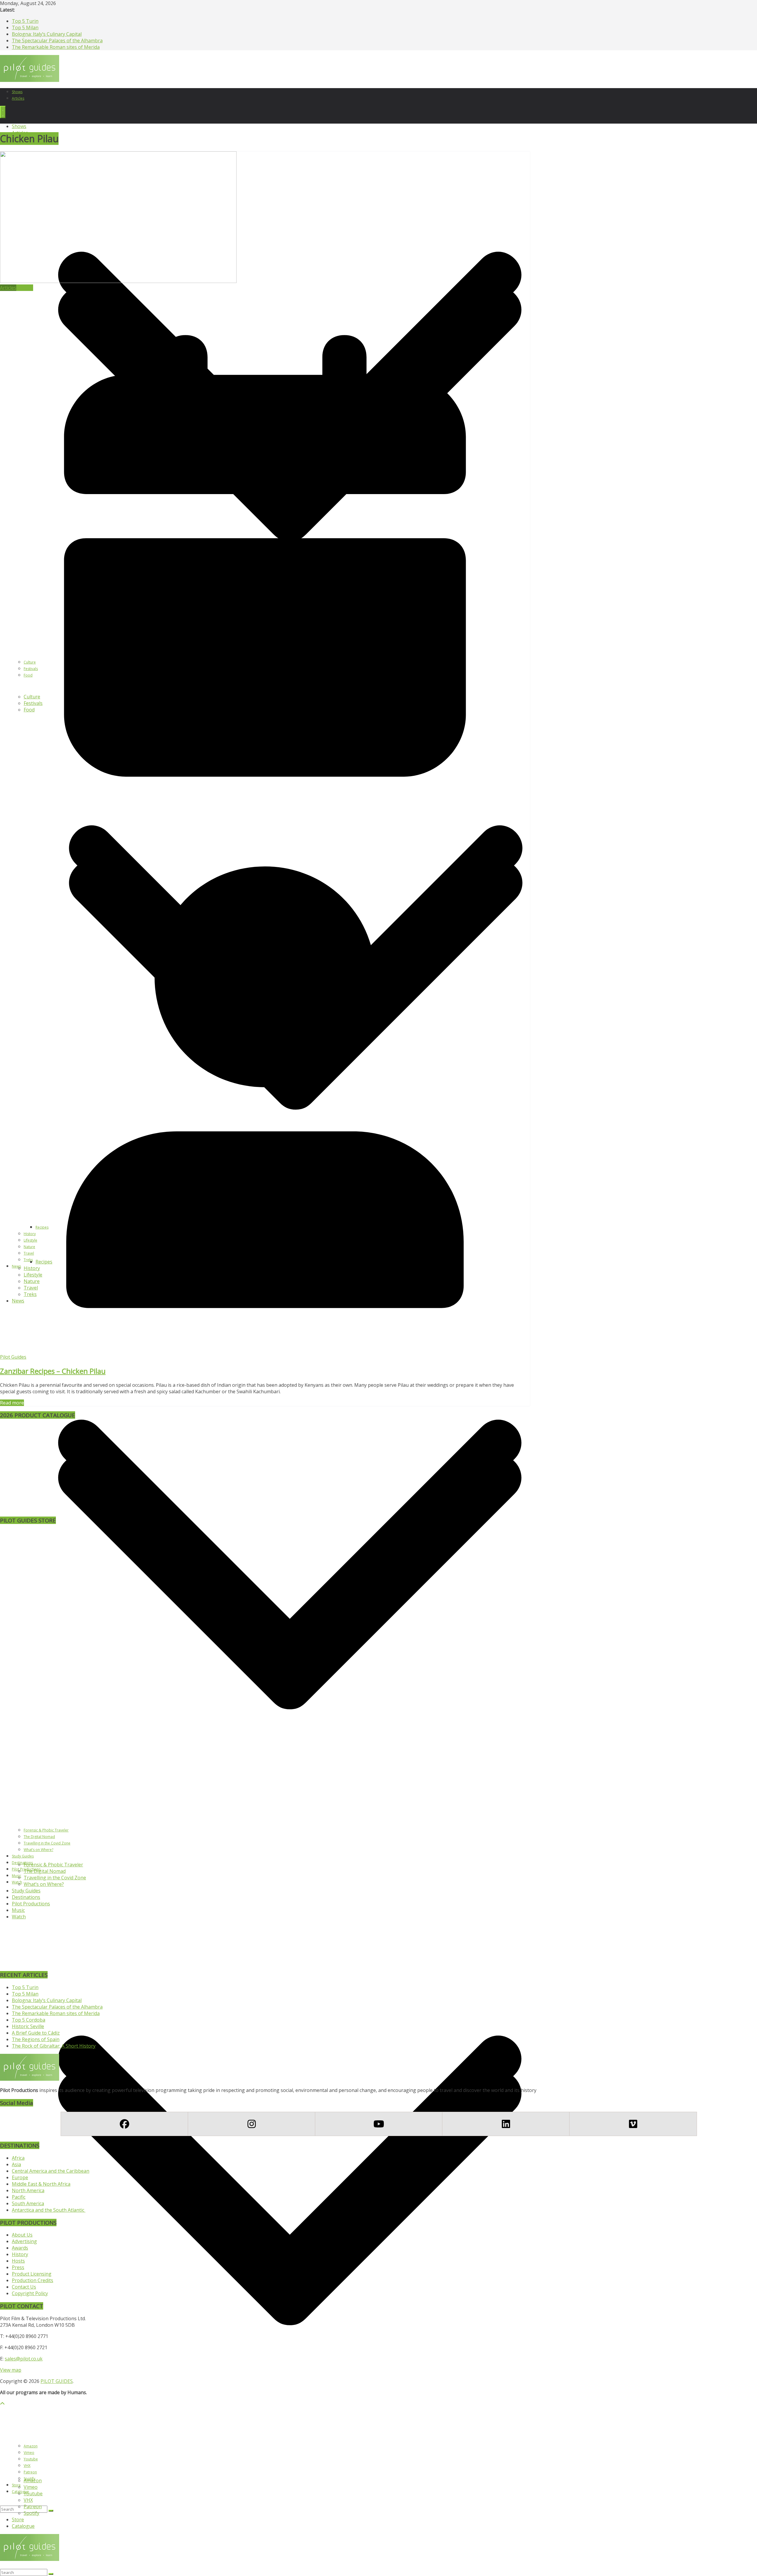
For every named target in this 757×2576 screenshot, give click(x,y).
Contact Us (24, 2287)
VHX (28, 2500)
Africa (18, 2158)
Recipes (25, 288)
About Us (22, 2235)
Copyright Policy (30, 2293)
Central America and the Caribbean (51, 2171)
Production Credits (33, 2280)
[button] (290, 2474)
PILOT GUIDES (57, 2381)
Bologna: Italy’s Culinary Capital (47, 34)
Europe (20, 2177)
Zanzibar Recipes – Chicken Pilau (53, 1371)
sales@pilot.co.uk (24, 2359)
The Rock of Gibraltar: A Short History (54, 2046)
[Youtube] (378, 2124)
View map (11, 2370)
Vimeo (31, 2487)
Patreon (33, 2507)
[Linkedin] (506, 2124)
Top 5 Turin (25, 21)
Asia (16, 2164)
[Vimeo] (633, 2124)
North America (28, 2190)
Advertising (24, 2241)
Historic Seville (28, 2026)
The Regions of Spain (36, 2039)
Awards (20, 2248)
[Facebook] (124, 2124)
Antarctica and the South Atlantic (49, 2210)
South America (28, 2203)
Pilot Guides (13, 1357)
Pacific (19, 2197)
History (20, 2254)
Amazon (33, 2480)
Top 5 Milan (25, 27)
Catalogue (20, 2492)
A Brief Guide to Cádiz (36, 2033)
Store (16, 2485)
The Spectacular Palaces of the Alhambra (57, 41)
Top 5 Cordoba (29, 2020)
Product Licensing (32, 2274)
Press (18, 2267)
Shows (17, 92)
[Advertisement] (50, 1473)
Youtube (33, 2494)
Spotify (31, 2513)
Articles (18, 98)
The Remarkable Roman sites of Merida (56, 47)
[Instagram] (251, 2124)
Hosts (18, 2261)
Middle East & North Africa (41, 2184)
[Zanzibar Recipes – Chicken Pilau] (118, 281)
